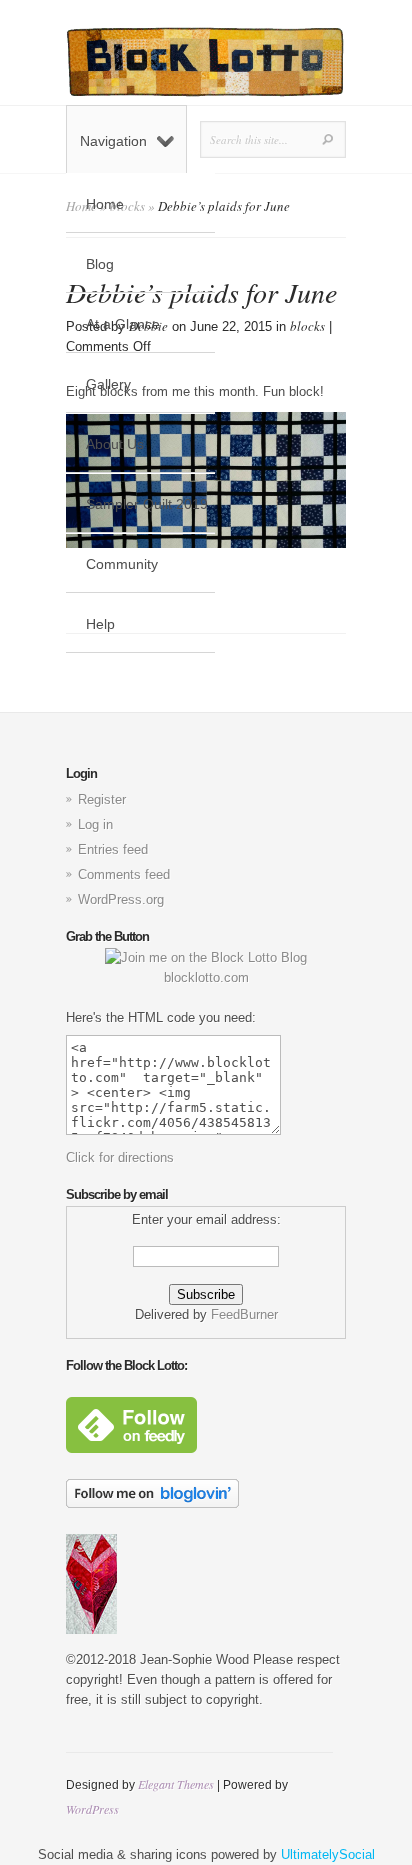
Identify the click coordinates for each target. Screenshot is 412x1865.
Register (102, 799)
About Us (115, 444)
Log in (95, 824)
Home (105, 204)
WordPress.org (121, 899)
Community (122, 564)
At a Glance (123, 324)
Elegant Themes (176, 1784)
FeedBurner (244, 1314)
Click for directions (120, 1157)
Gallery (108, 384)
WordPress (92, 1809)
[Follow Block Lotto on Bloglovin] (152, 1503)
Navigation (113, 141)
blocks (307, 326)
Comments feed (124, 874)
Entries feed (113, 849)
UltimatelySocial (328, 1854)
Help (100, 624)
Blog (100, 264)
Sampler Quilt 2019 (147, 504)
